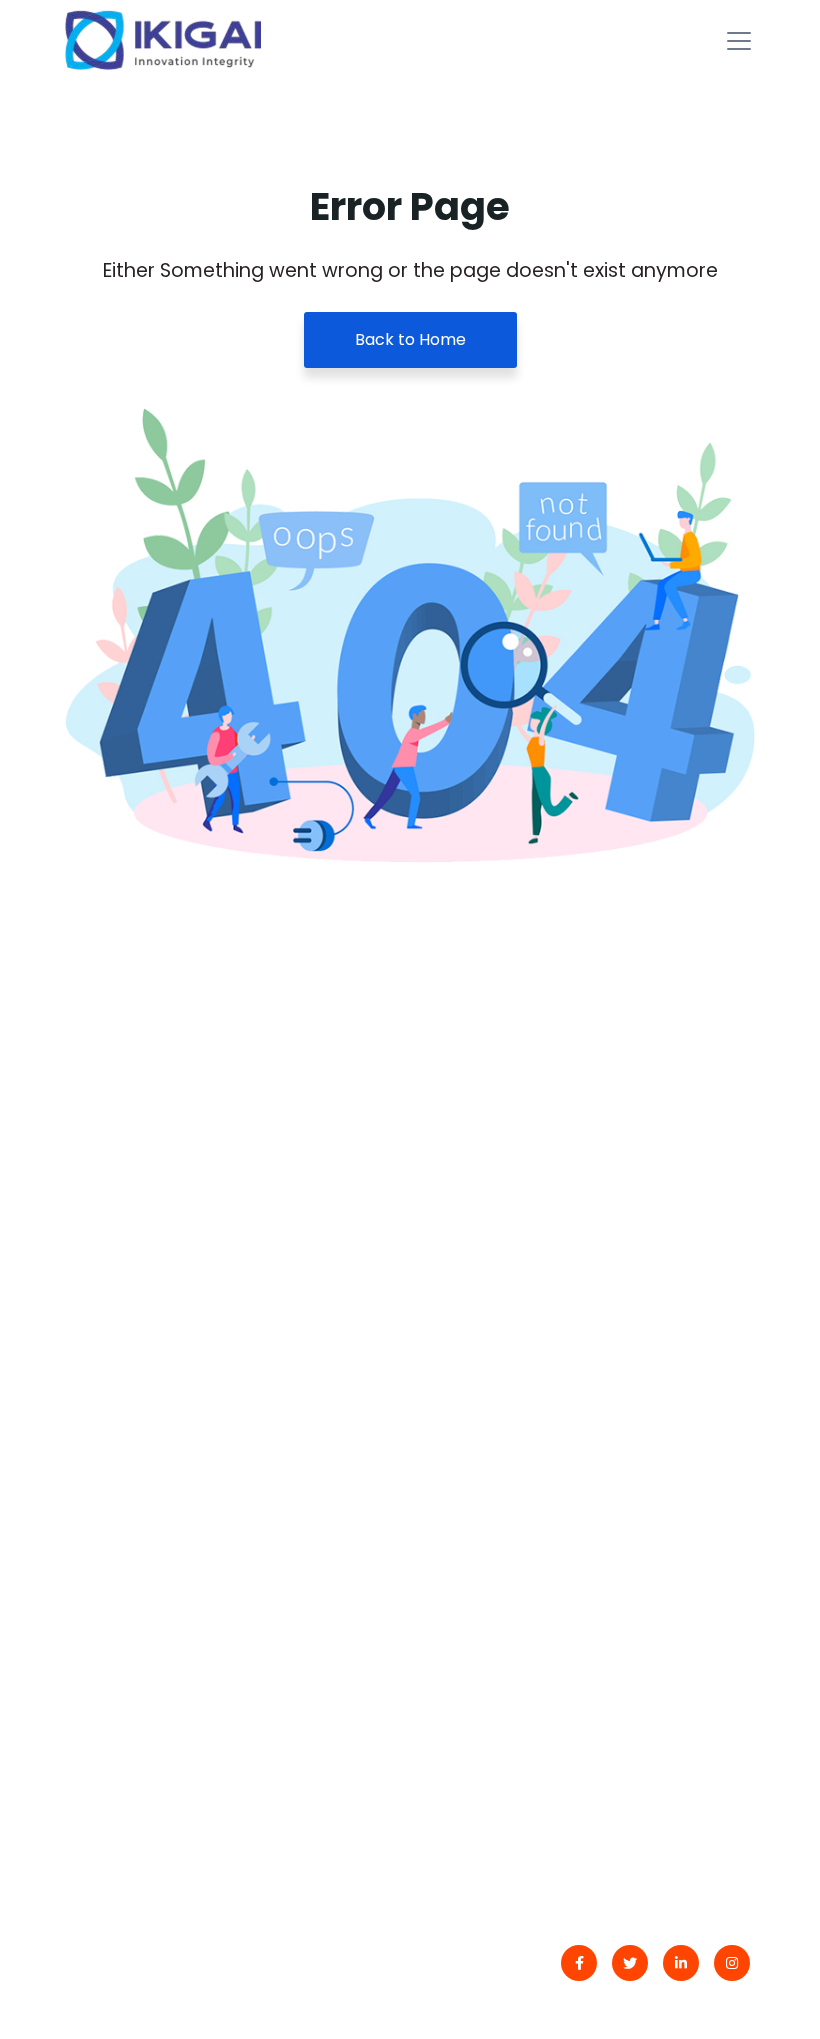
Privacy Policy (131, 1709)
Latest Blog (120, 1670)
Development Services (527, 1709)
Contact (109, 1630)
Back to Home (410, 339)
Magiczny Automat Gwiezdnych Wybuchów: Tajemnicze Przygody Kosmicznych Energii (543, 1414)
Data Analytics (494, 1670)
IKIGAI (148, 1965)
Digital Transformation (527, 1630)
